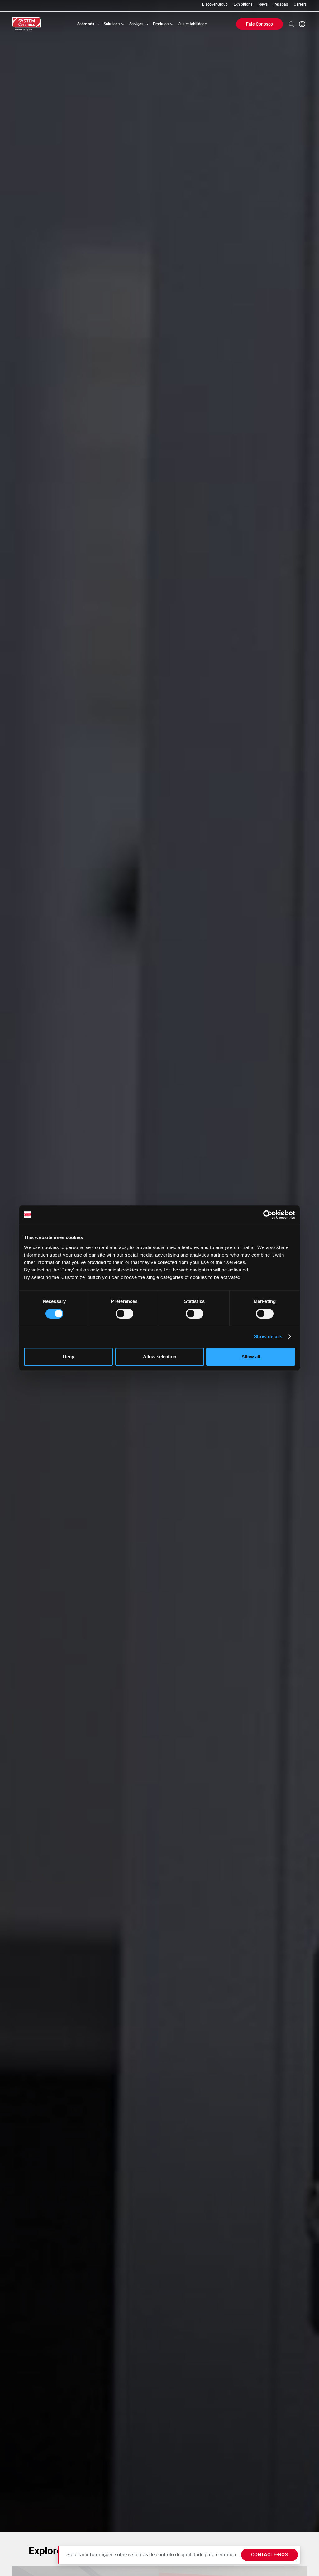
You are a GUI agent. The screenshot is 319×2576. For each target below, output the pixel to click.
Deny (69, 1356)
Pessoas (281, 5)
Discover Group (215, 5)
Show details (268, 1336)
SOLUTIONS (112, 24)
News (263, 5)
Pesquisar (292, 24)
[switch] (124, 1314)
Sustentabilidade (192, 24)
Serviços (136, 24)
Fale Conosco (259, 24)
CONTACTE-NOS (269, 2555)
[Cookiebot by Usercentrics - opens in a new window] (268, 1215)
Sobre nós (86, 24)
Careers (300, 5)
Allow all (251, 1356)
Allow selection (160, 1356)
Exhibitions (243, 5)
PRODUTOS (161, 24)
